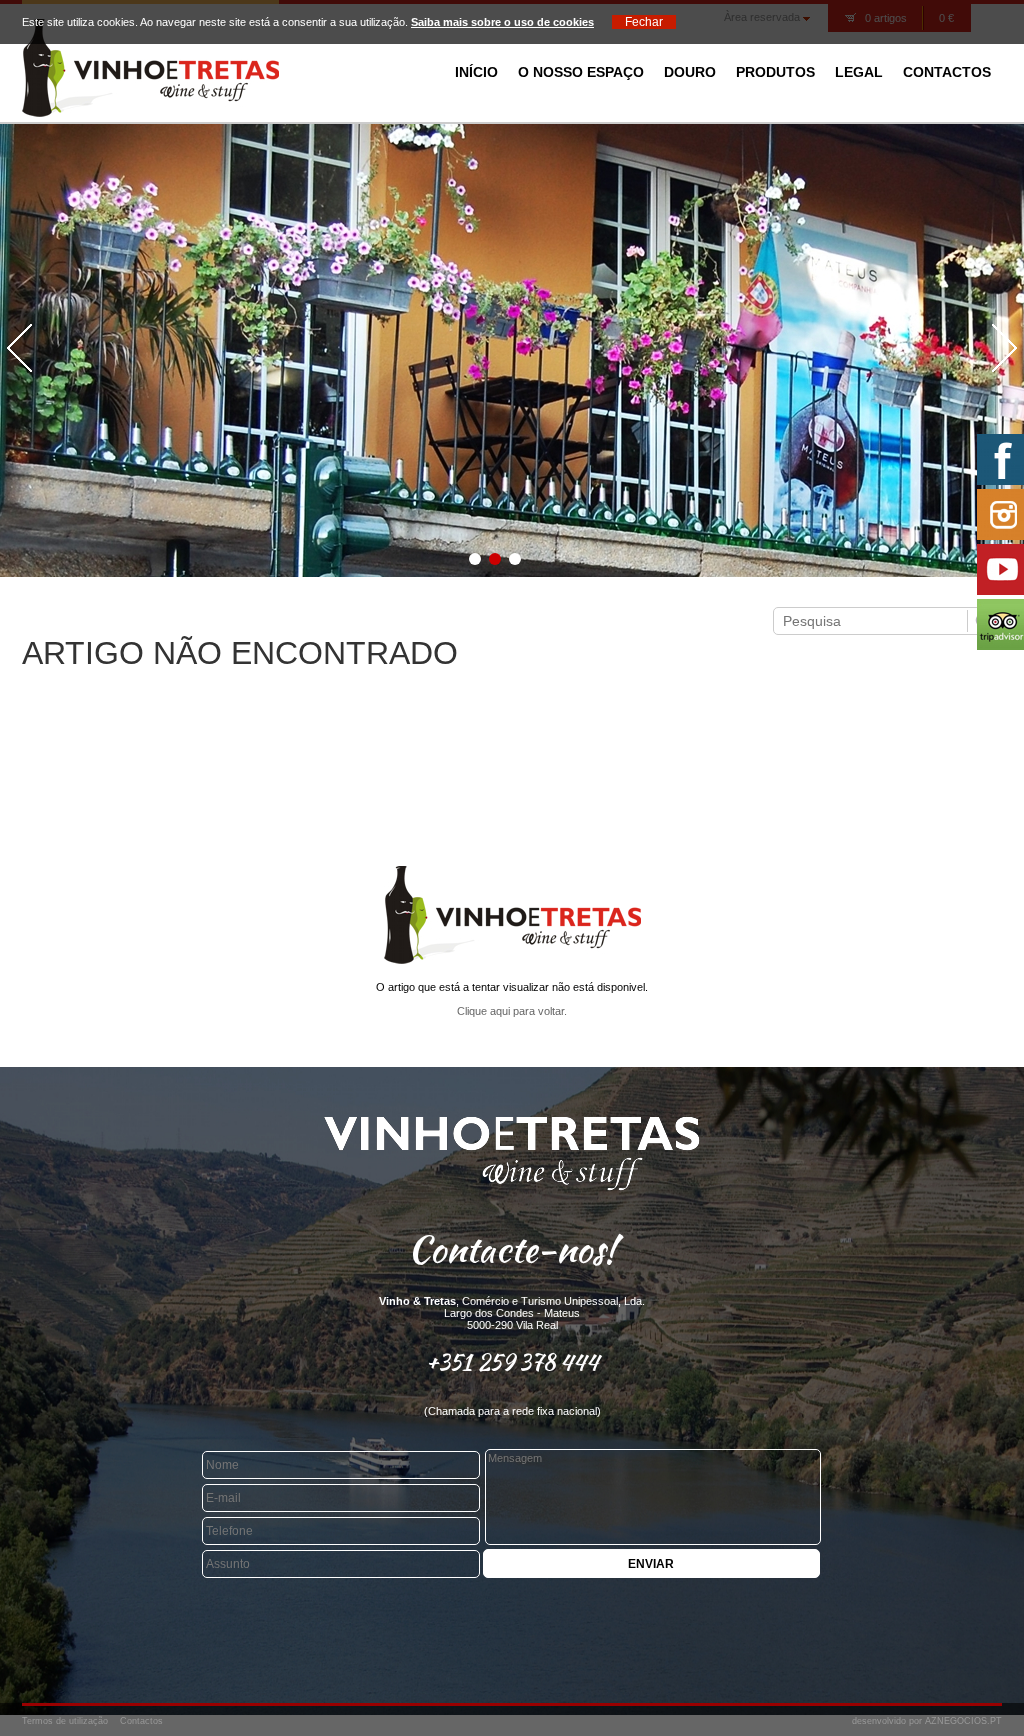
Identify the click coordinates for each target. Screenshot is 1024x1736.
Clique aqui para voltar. (512, 1011)
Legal (859, 72)
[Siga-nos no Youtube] (998, 569)
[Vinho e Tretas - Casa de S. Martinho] (150, 113)
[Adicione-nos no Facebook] (998, 459)
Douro (690, 72)
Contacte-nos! (512, 1249)
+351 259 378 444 (512, 1362)
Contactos (947, 72)
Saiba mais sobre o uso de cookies (502, 22)
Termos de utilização (65, 1721)
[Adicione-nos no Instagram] (998, 514)
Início (476, 72)
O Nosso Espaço (581, 72)
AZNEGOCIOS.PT (963, 1721)
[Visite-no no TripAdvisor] (998, 624)
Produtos (775, 72)
